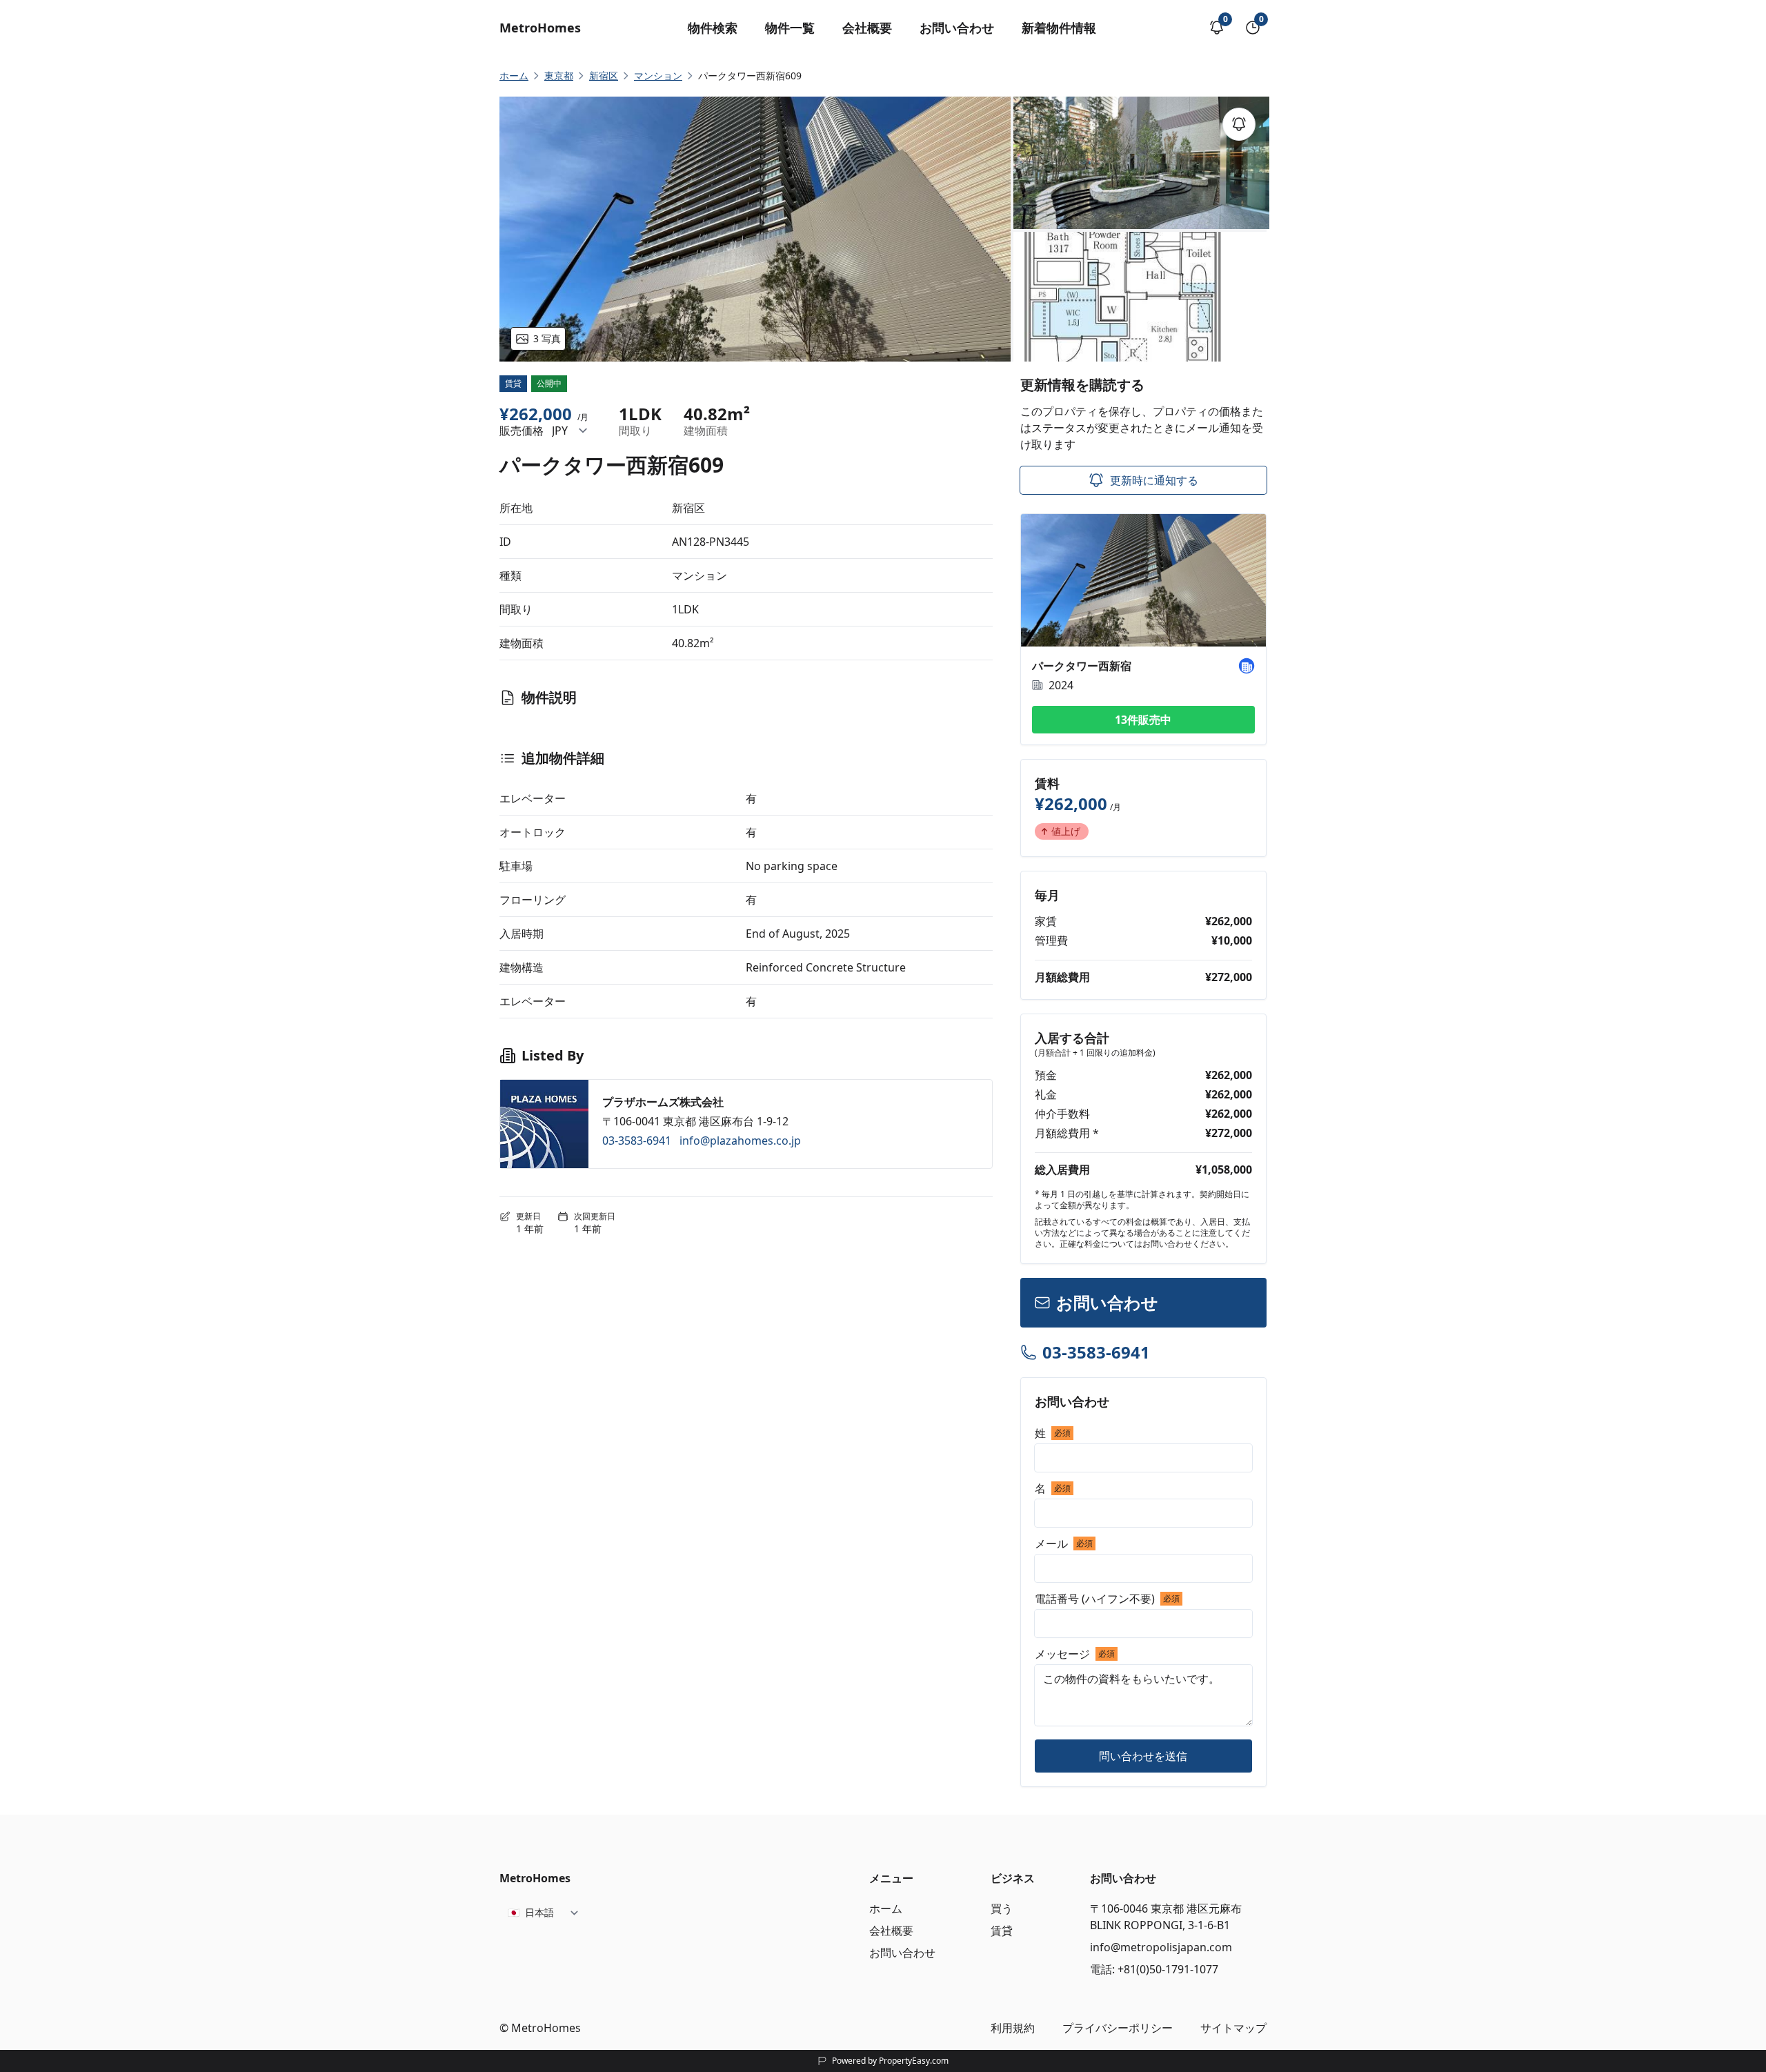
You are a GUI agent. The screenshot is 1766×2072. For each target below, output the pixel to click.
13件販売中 (1143, 720)
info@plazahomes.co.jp (740, 1141)
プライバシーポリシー (1118, 2028)
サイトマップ (1233, 2028)
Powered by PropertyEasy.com (890, 2061)
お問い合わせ (957, 28)
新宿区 (604, 76)
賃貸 (1002, 1931)
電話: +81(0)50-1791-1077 (1154, 1969)
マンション (658, 76)
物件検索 (713, 28)
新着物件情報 (1059, 28)
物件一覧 (790, 28)
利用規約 (1013, 2028)
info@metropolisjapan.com (1161, 1947)
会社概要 (867, 28)
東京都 (559, 76)
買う (1002, 1908)
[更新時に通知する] (1239, 124)
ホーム (886, 1908)
